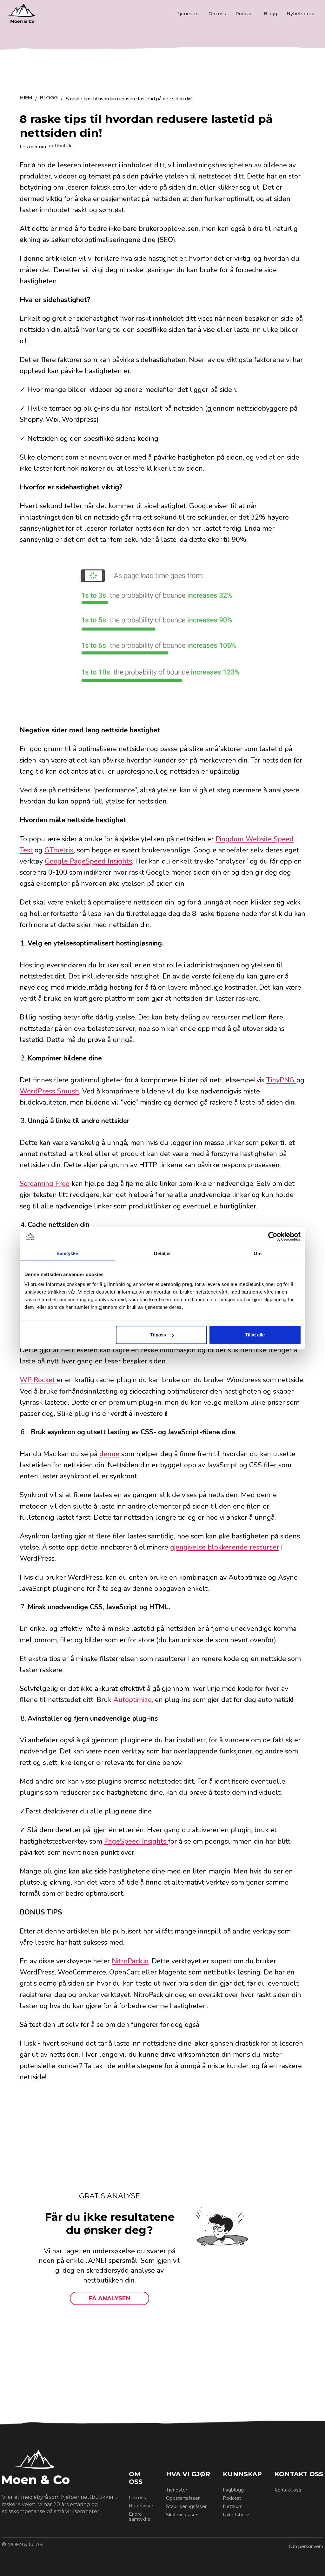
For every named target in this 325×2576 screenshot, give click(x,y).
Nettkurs (233, 2506)
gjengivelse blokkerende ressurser (225, 1547)
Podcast (245, 14)
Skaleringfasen (182, 2515)
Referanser (141, 2506)
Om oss (217, 14)
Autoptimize (133, 1700)
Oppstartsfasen (183, 2498)
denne (109, 1454)
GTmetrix (59, 850)
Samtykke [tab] (67, 1253)
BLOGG (49, 98)
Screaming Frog (45, 1184)
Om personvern (306, 2546)
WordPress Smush (49, 1091)
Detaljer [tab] (163, 1253)
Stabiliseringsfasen (187, 2506)
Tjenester (188, 14)
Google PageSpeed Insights (88, 861)
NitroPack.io (130, 1961)
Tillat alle (255, 1335)
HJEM (26, 98)
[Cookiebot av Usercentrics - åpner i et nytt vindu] (273, 1236)
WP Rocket (38, 1380)
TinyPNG (281, 1080)
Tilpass (158, 1335)
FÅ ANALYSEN (110, 2298)
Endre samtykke (140, 2517)
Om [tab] (258, 1253)
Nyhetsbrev (300, 14)
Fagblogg (233, 2490)
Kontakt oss (288, 2490)
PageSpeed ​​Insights (136, 1841)
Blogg (270, 14)
